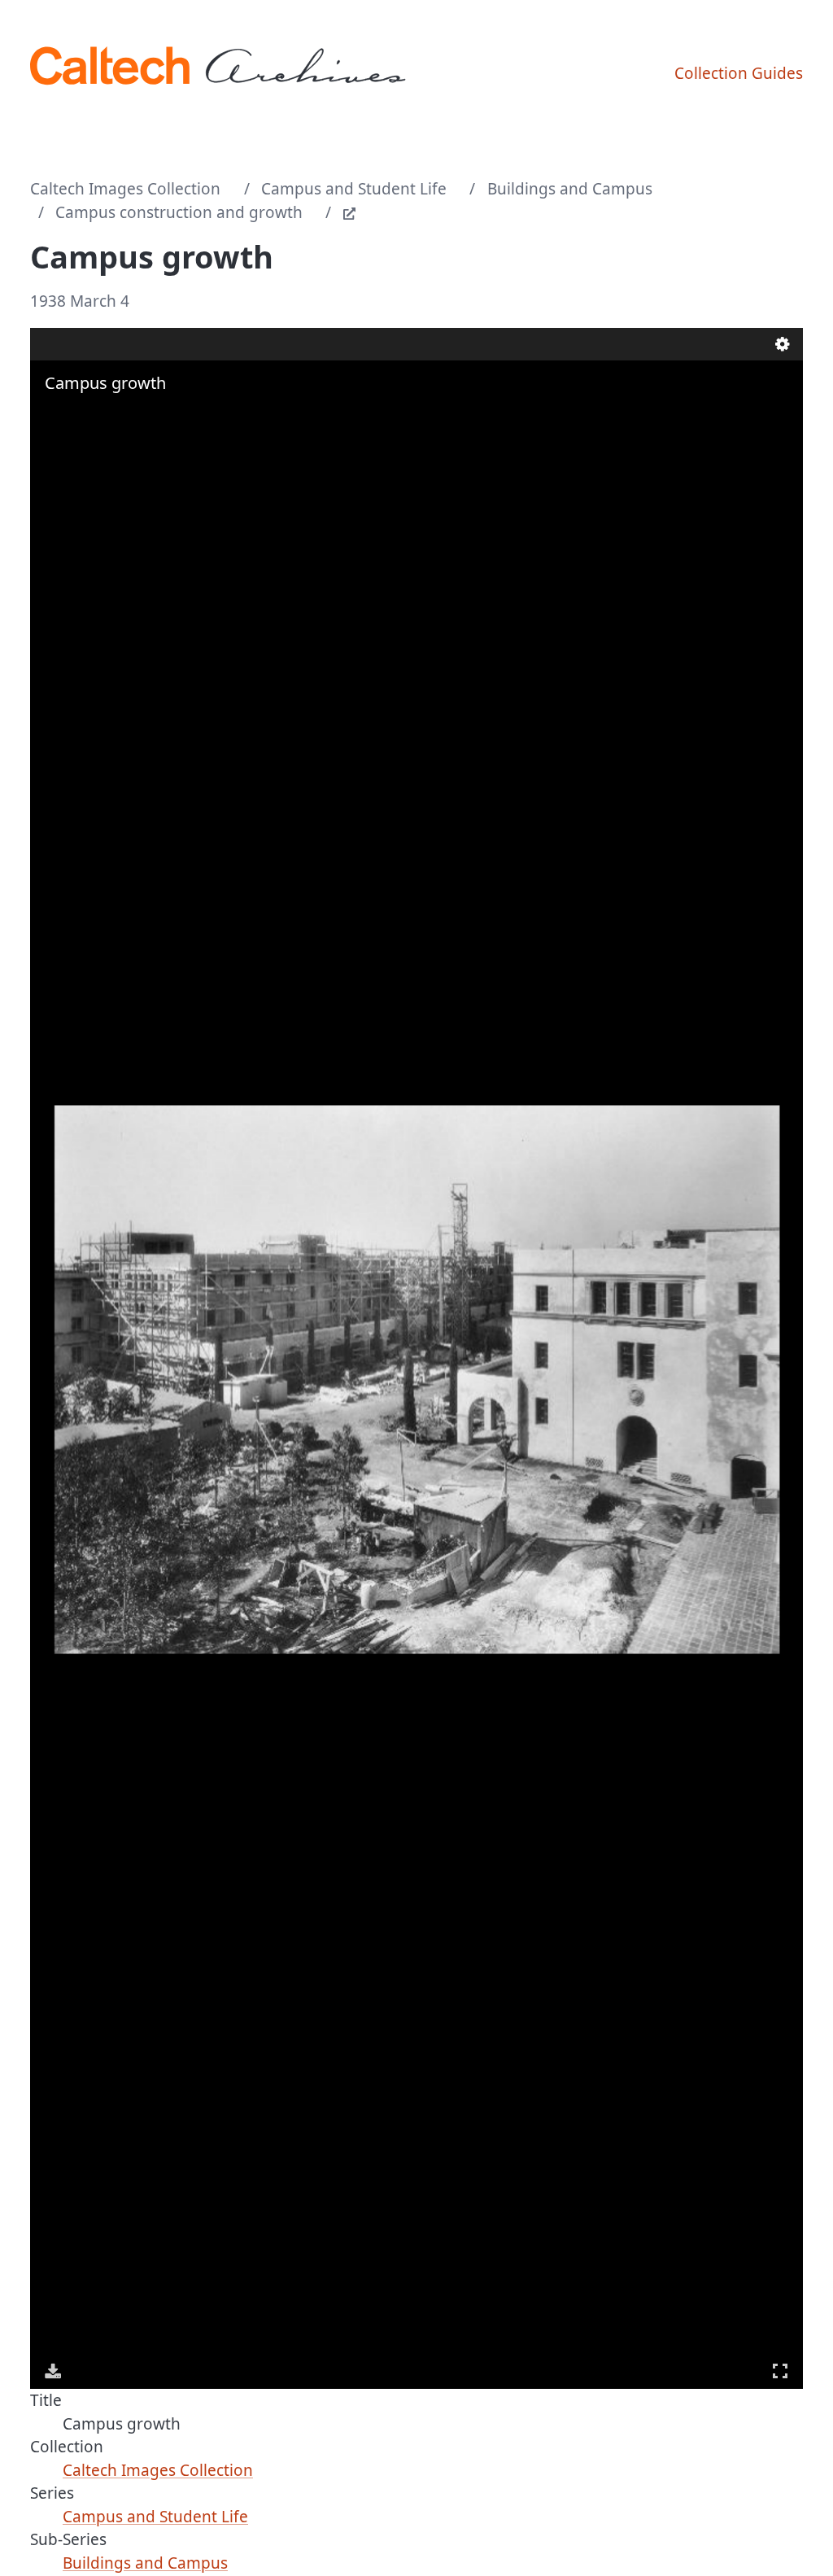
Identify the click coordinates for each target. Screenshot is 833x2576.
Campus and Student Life (354, 189)
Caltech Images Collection (125, 189)
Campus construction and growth (179, 212)
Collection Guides (739, 73)
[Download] (53, 2371)
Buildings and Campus (570, 189)
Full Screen (780, 2371)
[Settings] (783, 344)
